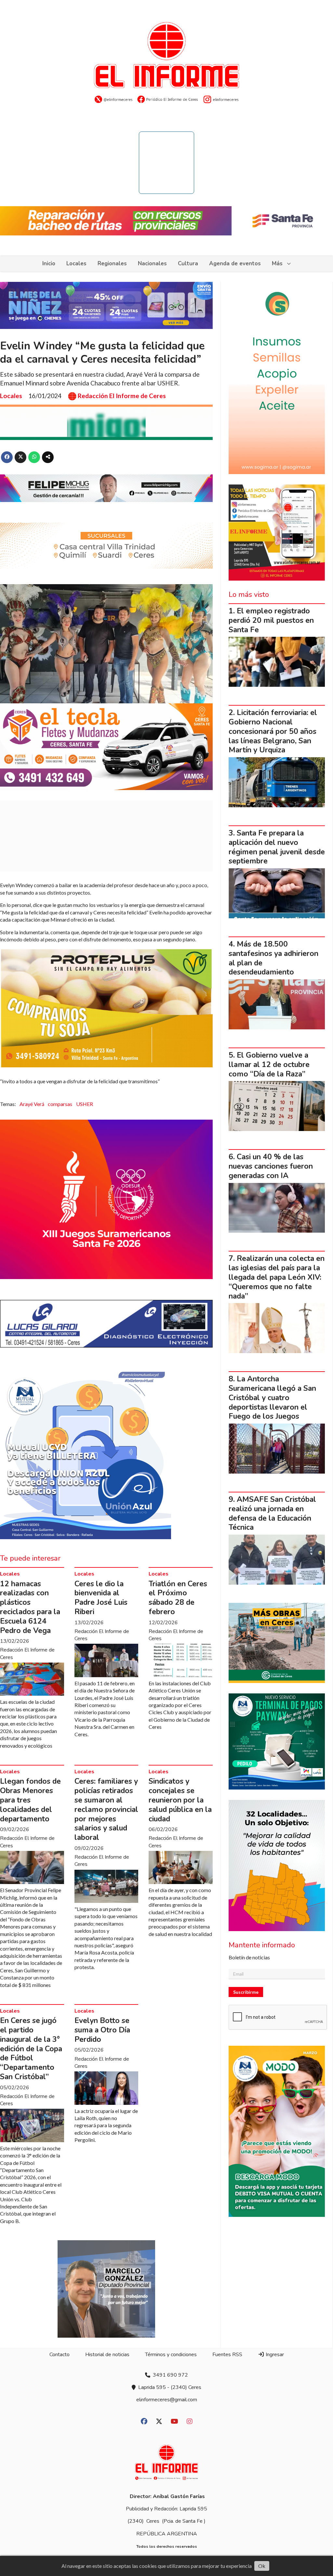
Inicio (49, 264)
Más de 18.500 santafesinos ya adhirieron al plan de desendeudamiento (273, 958)
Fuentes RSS (227, 2355)
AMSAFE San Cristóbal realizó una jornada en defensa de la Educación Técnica (272, 1513)
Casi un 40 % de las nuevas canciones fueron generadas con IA (271, 1166)
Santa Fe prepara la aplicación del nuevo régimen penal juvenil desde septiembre (277, 847)
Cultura (188, 264)
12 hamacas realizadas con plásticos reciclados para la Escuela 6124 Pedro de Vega (30, 1607)
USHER (85, 1104)
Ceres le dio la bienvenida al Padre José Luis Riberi (101, 1598)
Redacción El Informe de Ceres (122, 396)
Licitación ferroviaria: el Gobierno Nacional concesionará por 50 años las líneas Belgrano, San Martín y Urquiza (273, 731)
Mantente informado (262, 1945)
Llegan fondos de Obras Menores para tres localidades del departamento (30, 1800)
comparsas (60, 1104)
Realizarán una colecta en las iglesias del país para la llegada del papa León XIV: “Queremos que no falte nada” (277, 1277)
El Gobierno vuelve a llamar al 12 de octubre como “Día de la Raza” (269, 1065)
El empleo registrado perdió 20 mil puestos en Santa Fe (271, 620)
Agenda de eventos (235, 264)
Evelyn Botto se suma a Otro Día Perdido (102, 2030)
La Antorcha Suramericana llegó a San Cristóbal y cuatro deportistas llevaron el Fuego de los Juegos (272, 1398)
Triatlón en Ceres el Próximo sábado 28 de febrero (178, 1598)
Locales (76, 264)
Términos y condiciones (171, 2355)
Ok (262, 2566)
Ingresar (274, 2355)
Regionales (112, 264)
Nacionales (152, 264)
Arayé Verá (32, 1104)
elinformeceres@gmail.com (167, 2400)
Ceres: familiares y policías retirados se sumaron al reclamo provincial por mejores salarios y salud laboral (106, 1809)
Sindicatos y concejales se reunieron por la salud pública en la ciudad (180, 1800)
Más (277, 264)
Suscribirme (246, 1992)
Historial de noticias (107, 2355)
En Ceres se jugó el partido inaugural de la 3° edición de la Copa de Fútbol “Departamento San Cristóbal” (31, 2049)
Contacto (60, 2355)
